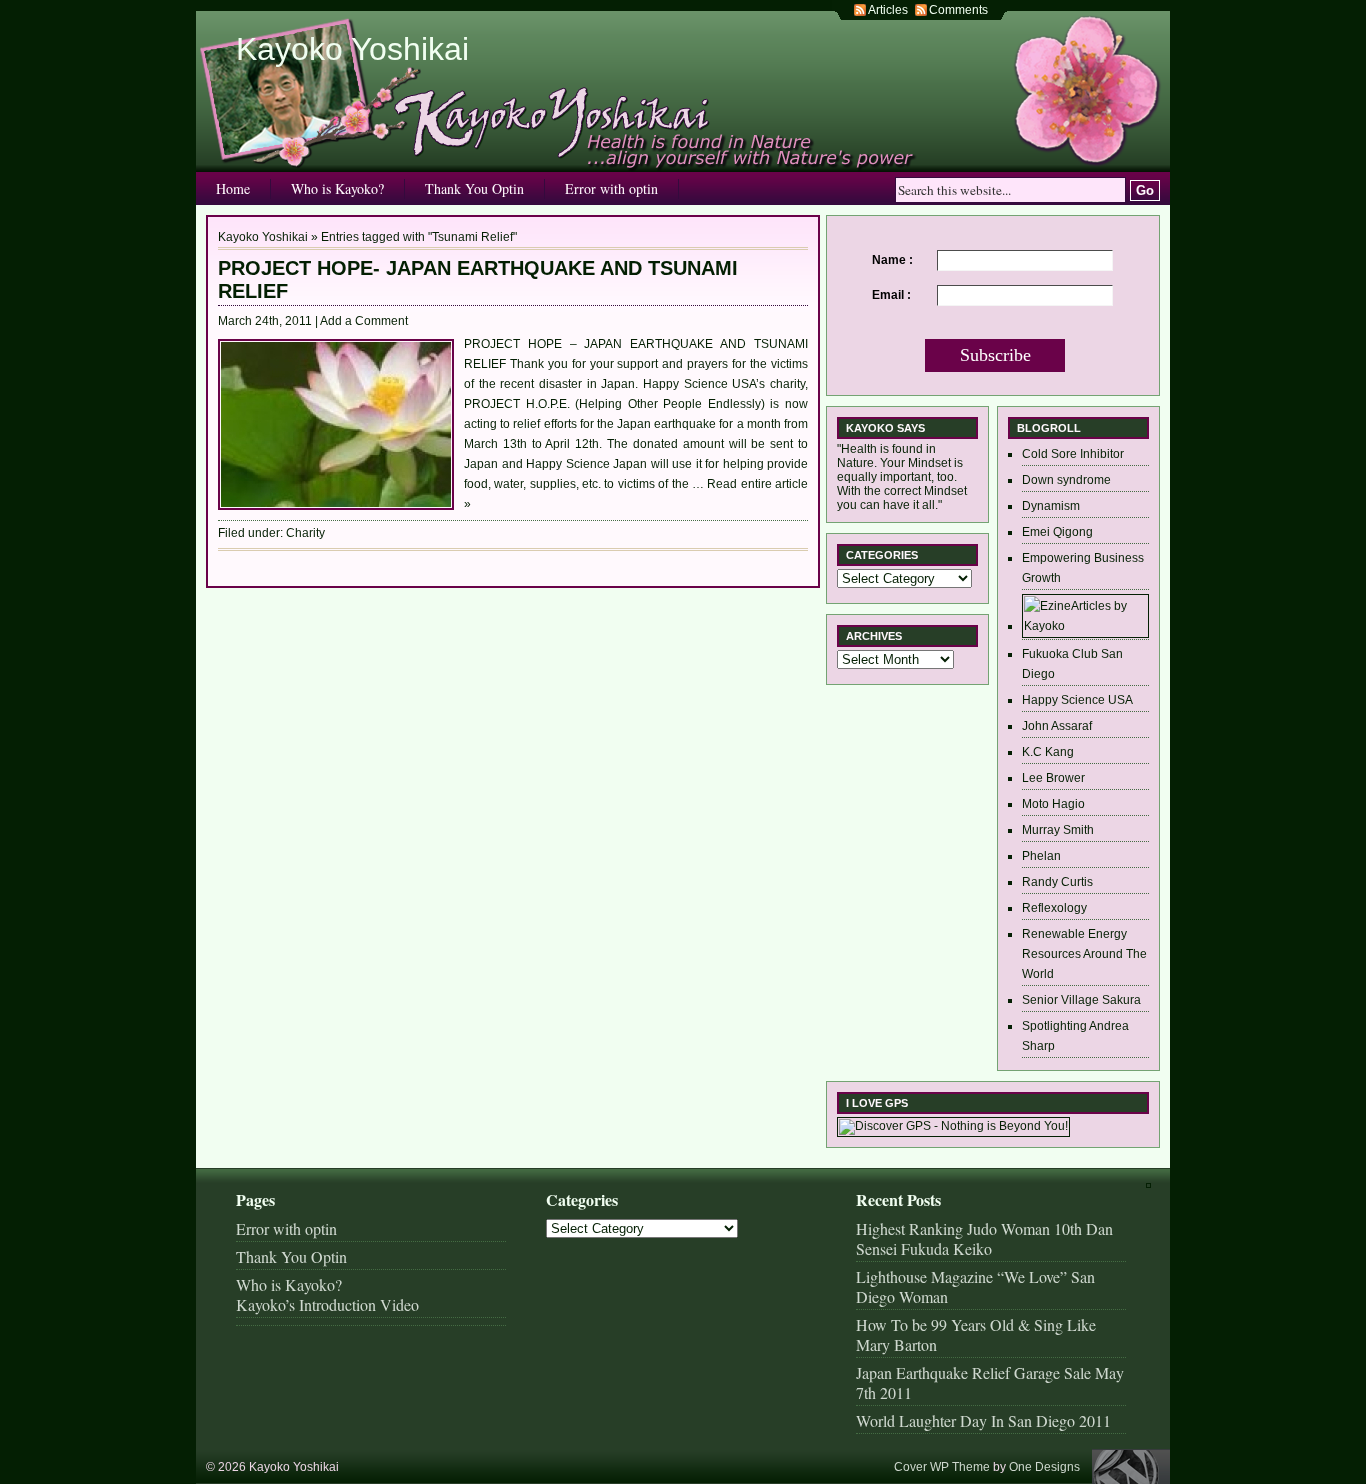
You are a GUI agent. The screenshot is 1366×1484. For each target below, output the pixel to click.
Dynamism (1051, 506)
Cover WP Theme (942, 1467)
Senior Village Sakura (1081, 1000)
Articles (888, 10)
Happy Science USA (1077, 700)
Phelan (1041, 856)
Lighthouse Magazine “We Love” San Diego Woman (975, 1286)
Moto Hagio (1053, 804)
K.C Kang (1048, 752)
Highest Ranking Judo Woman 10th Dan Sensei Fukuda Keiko (984, 1238)
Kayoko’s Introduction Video (327, 1304)
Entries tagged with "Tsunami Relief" (419, 237)
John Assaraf (1057, 726)
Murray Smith (1058, 830)
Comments (958, 10)
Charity (305, 533)
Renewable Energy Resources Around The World (1084, 954)
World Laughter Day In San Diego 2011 (983, 1420)
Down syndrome (1066, 480)
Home (233, 188)
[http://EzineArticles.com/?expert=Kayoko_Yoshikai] (1085, 626)
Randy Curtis (1057, 882)
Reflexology (1054, 908)
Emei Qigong (1057, 532)
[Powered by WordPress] (1131, 1466)
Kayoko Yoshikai (352, 49)
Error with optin (611, 188)
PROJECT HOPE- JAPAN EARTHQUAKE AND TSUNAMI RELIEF (478, 279)
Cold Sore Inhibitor (1073, 454)
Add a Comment (364, 321)
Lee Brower (1053, 778)
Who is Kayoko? (337, 188)
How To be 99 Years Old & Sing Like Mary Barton (976, 1334)
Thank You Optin (474, 188)
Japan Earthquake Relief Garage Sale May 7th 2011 (990, 1382)
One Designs (1044, 1467)
